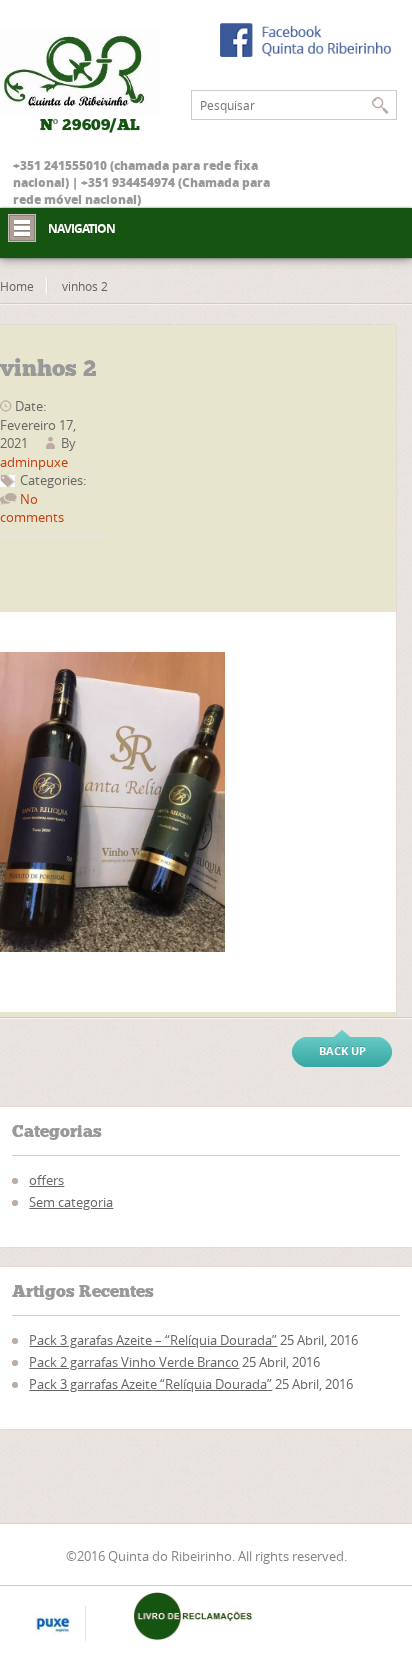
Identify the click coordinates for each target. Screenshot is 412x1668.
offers (46, 1180)
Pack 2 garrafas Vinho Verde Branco (134, 1362)
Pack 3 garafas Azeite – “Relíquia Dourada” (153, 1340)
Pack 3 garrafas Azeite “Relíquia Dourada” (150, 1384)
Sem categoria (71, 1202)
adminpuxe (34, 462)
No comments (32, 508)
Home (17, 286)
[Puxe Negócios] (53, 1625)
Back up (342, 1050)
